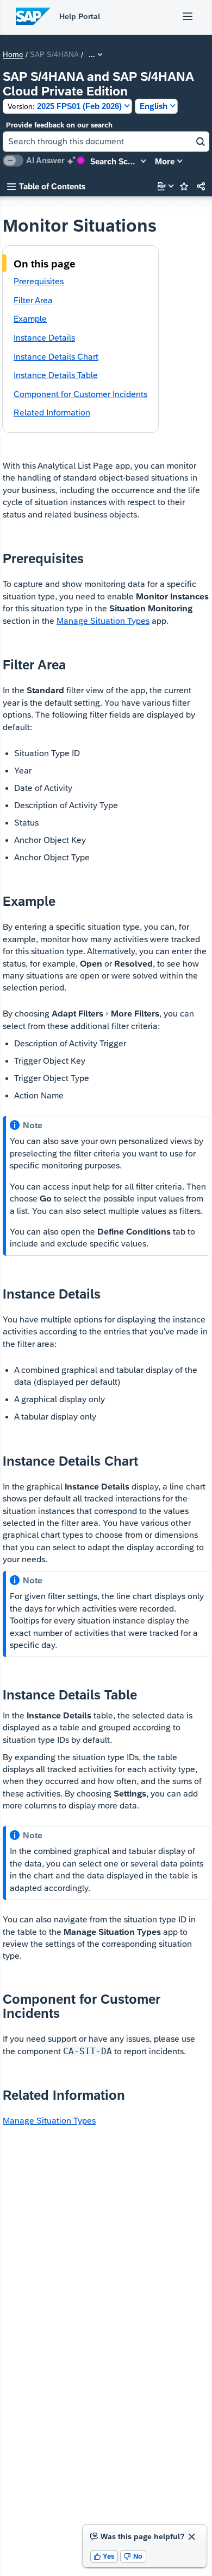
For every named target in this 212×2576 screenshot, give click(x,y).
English (154, 106)
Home (13, 55)
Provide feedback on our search (59, 125)
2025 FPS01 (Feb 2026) (65, 106)
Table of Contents (46, 186)
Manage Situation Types (103, 621)
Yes (104, 2556)
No (133, 2556)
